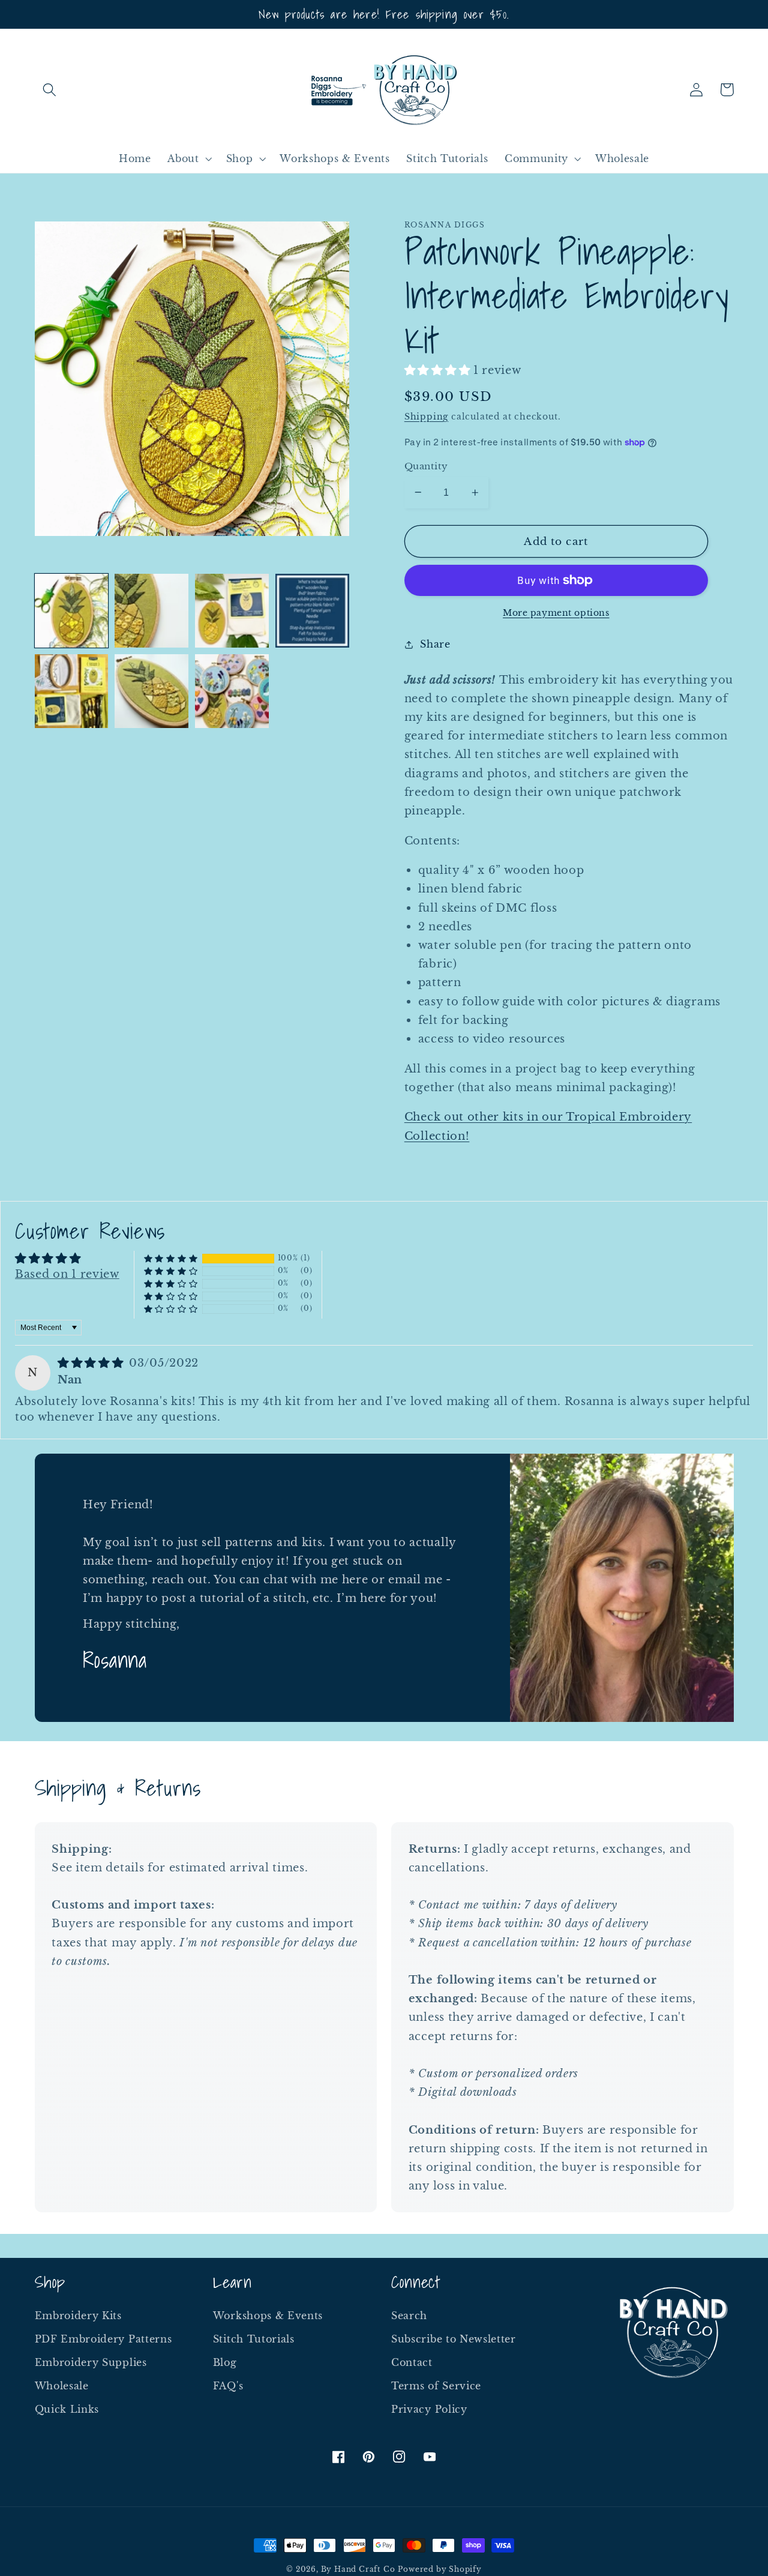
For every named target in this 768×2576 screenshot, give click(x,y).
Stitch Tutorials (254, 2339)
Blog (225, 2362)
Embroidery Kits (78, 2316)
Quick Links (67, 2409)
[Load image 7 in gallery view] (232, 691)
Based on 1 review (67, 1274)
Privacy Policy (429, 2409)
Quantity (426, 466)
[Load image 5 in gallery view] (71, 691)
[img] (92, 1363)
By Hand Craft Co (358, 2569)
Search (409, 2316)
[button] (50, 90)
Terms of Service (436, 2386)
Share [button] (435, 644)
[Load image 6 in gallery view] (151, 691)
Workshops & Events (268, 2316)
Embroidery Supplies (91, 2362)
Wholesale (62, 2386)
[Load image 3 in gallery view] (232, 610)
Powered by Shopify (440, 2569)
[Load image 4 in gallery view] (312, 610)
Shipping (426, 417)
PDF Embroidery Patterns (103, 2339)
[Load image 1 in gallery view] (71, 610)
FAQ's (228, 2386)
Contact (412, 2362)
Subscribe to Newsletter (454, 2339)
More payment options (556, 613)
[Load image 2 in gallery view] (151, 610)
